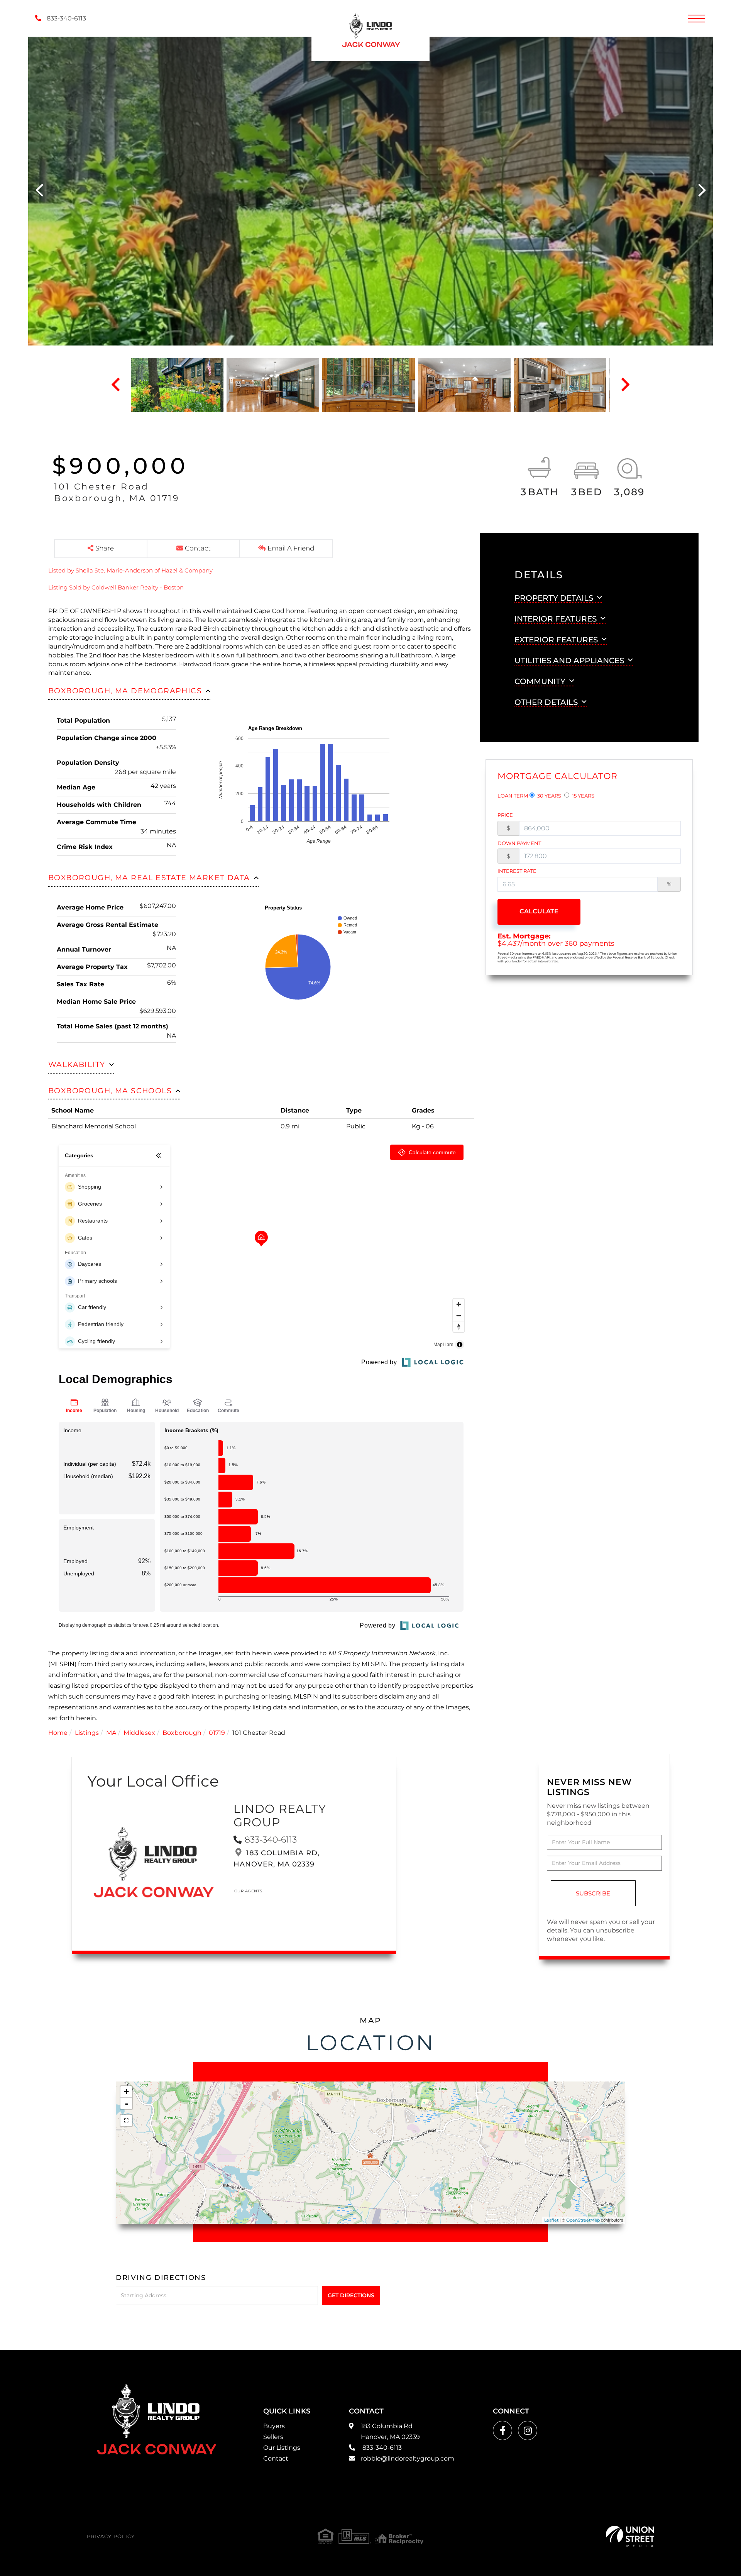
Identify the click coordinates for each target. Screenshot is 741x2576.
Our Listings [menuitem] (282, 2448)
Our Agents (248, 1891)
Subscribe (593, 1893)
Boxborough (182, 1733)
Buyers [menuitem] (274, 2426)
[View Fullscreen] (126, 2120)
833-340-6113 (66, 18)
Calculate (539, 911)
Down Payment (519, 843)
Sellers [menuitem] (273, 2437)
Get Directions (351, 2295)
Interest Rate (517, 871)
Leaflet (551, 2220)
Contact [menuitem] (276, 2458)
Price (505, 815)
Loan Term (513, 796)
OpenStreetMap (583, 2220)
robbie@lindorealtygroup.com (408, 2458)
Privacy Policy (111, 2536)
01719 (217, 1733)
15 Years (583, 796)
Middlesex (139, 1733)
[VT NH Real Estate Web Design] (630, 2536)
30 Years (549, 796)
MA (111, 1733)
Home (58, 1733)
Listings (87, 1733)
